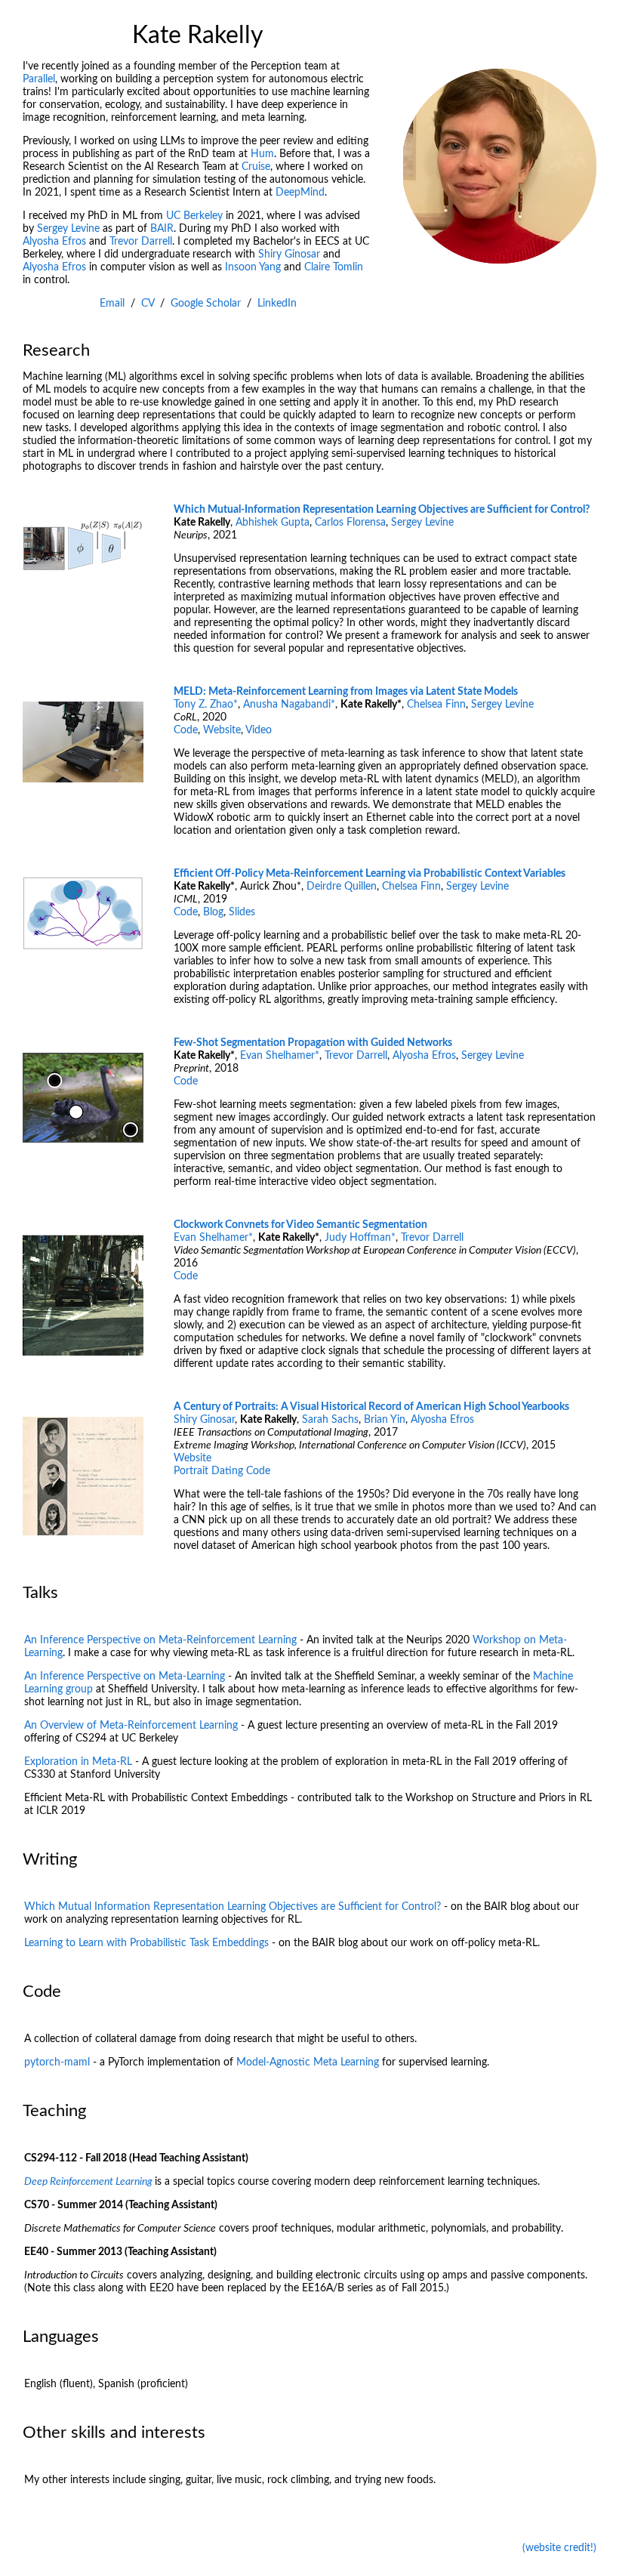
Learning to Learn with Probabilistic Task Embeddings (146, 1943)
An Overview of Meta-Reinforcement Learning (131, 1726)
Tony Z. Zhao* (206, 705)
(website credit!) (559, 2548)
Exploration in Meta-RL (78, 1762)
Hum (262, 154)
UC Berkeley (194, 216)
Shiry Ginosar (289, 255)
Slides (242, 912)
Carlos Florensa (350, 523)
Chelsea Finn (436, 705)
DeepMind (300, 193)
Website (222, 730)
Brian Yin (385, 1420)
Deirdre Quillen (342, 887)
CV (148, 304)
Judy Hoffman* (360, 1238)
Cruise (256, 167)
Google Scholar (206, 304)
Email (112, 304)
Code (186, 730)
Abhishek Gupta (273, 523)
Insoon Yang (253, 267)
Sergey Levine (68, 229)
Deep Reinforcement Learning (88, 2182)
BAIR (162, 229)
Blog (213, 912)
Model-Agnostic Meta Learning (308, 2062)
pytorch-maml (57, 2062)
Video (259, 730)
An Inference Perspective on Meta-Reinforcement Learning (160, 1640)
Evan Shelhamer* (280, 1056)
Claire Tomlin (334, 267)
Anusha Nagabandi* (289, 705)
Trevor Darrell (141, 242)
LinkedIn (277, 304)
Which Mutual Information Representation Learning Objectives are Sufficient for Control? (233, 1907)
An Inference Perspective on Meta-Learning (125, 1677)
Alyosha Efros (54, 242)
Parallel (39, 79)
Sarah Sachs (330, 1420)
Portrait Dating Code (222, 1471)
